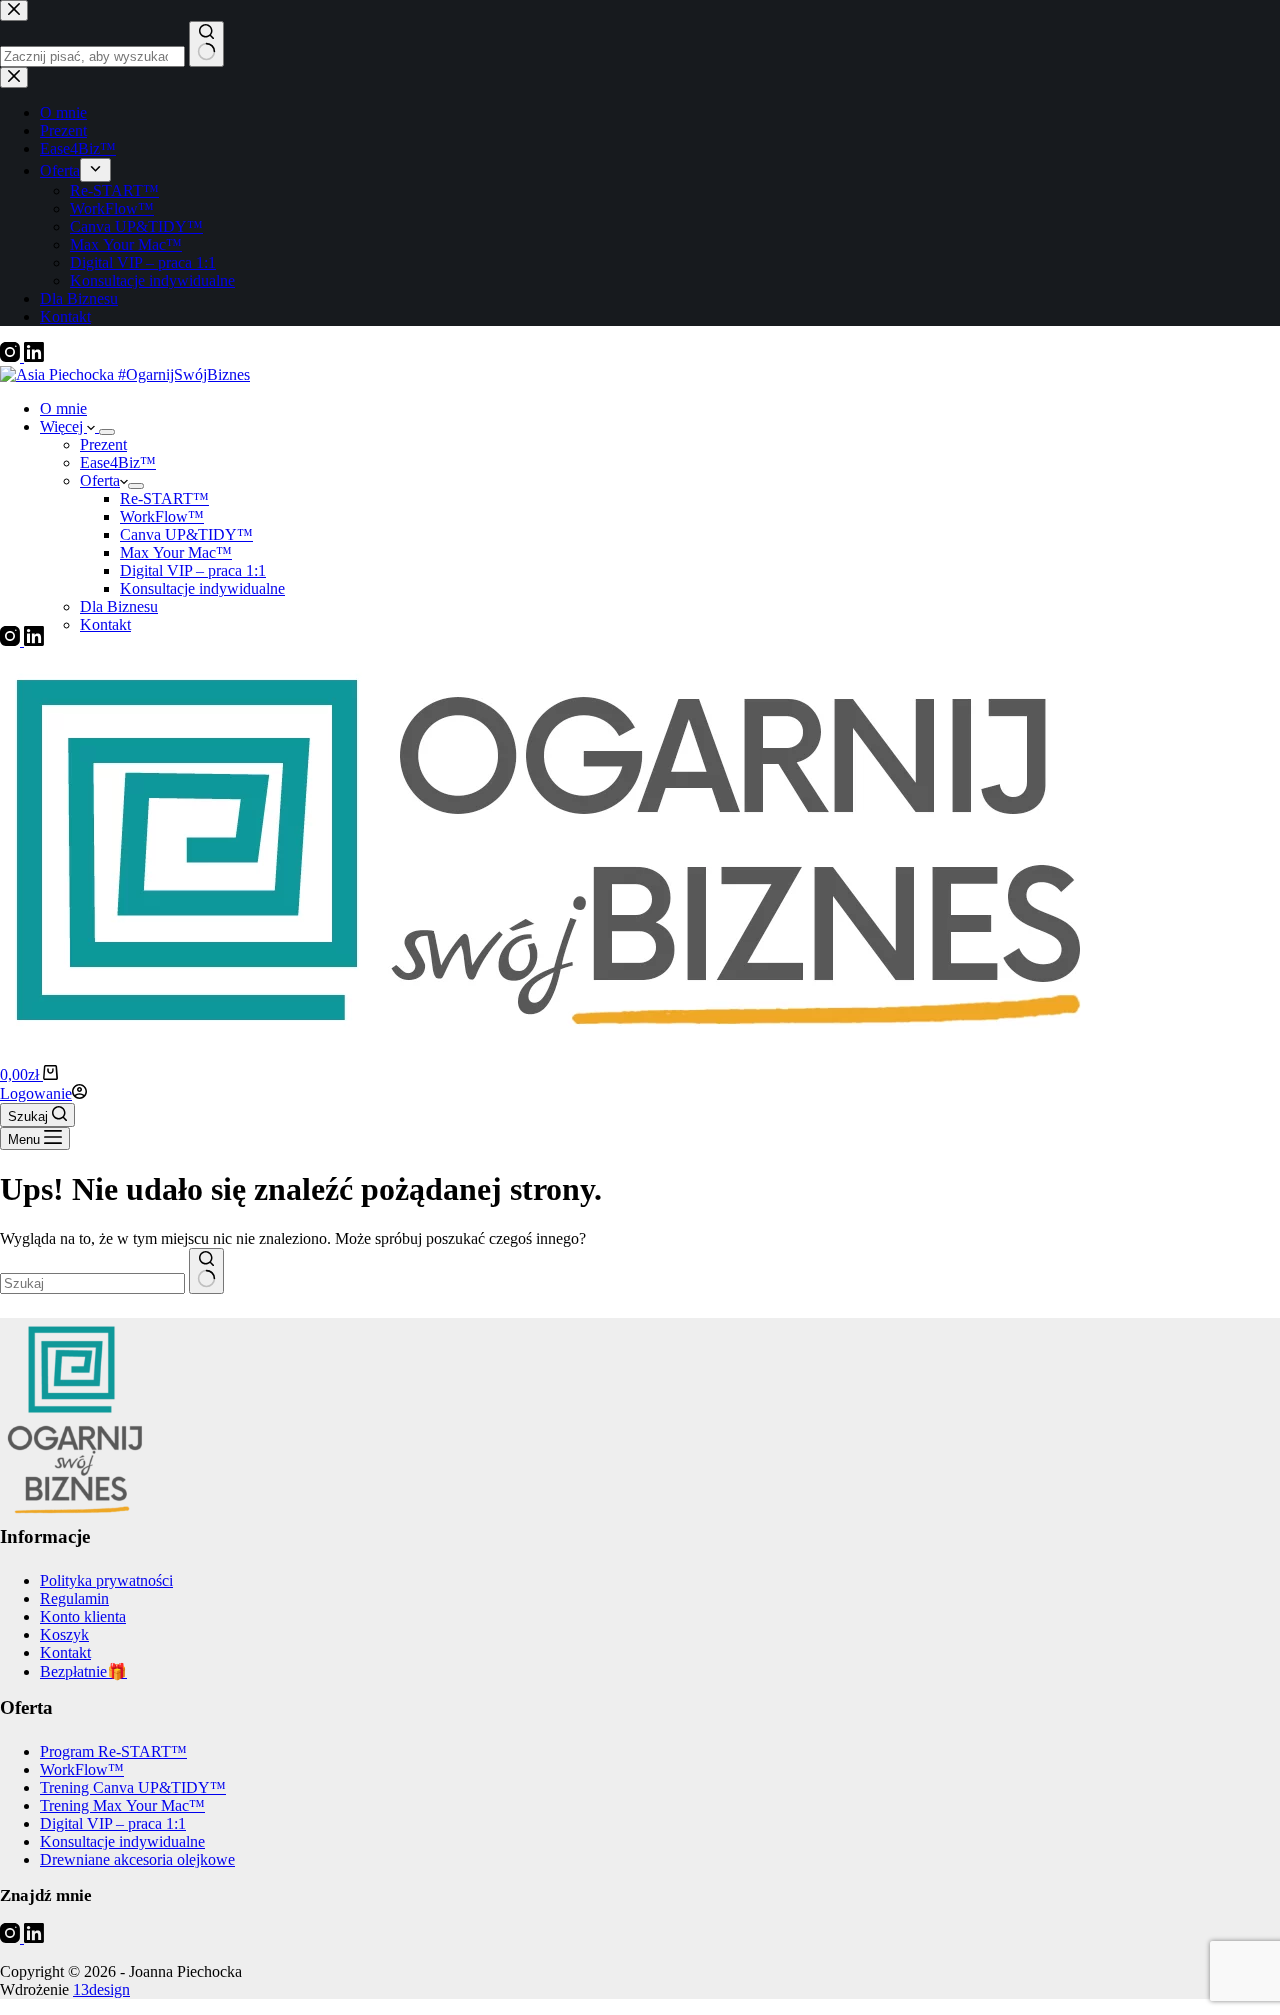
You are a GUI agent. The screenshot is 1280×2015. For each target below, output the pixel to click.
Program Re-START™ (113, 1751)
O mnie (63, 408)
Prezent (103, 444)
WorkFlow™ (162, 516)
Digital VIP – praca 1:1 (193, 570)
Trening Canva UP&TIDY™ (133, 1787)
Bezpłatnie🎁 (83, 1671)
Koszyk (64, 1634)
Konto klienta (83, 1616)
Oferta (100, 480)
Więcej (63, 426)
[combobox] (92, 1283)
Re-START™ (164, 498)
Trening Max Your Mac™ (122, 1805)
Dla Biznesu (119, 606)
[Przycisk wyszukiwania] (206, 1271)
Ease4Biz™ (118, 462)
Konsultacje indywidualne (202, 588)
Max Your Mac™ (176, 552)
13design (101, 1989)
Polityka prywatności (106, 1580)
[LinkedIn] (34, 356)
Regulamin (74, 1598)
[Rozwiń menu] (107, 432)
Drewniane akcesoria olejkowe (137, 1859)
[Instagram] (12, 356)
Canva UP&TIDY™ (186, 534)
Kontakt (105, 624)
